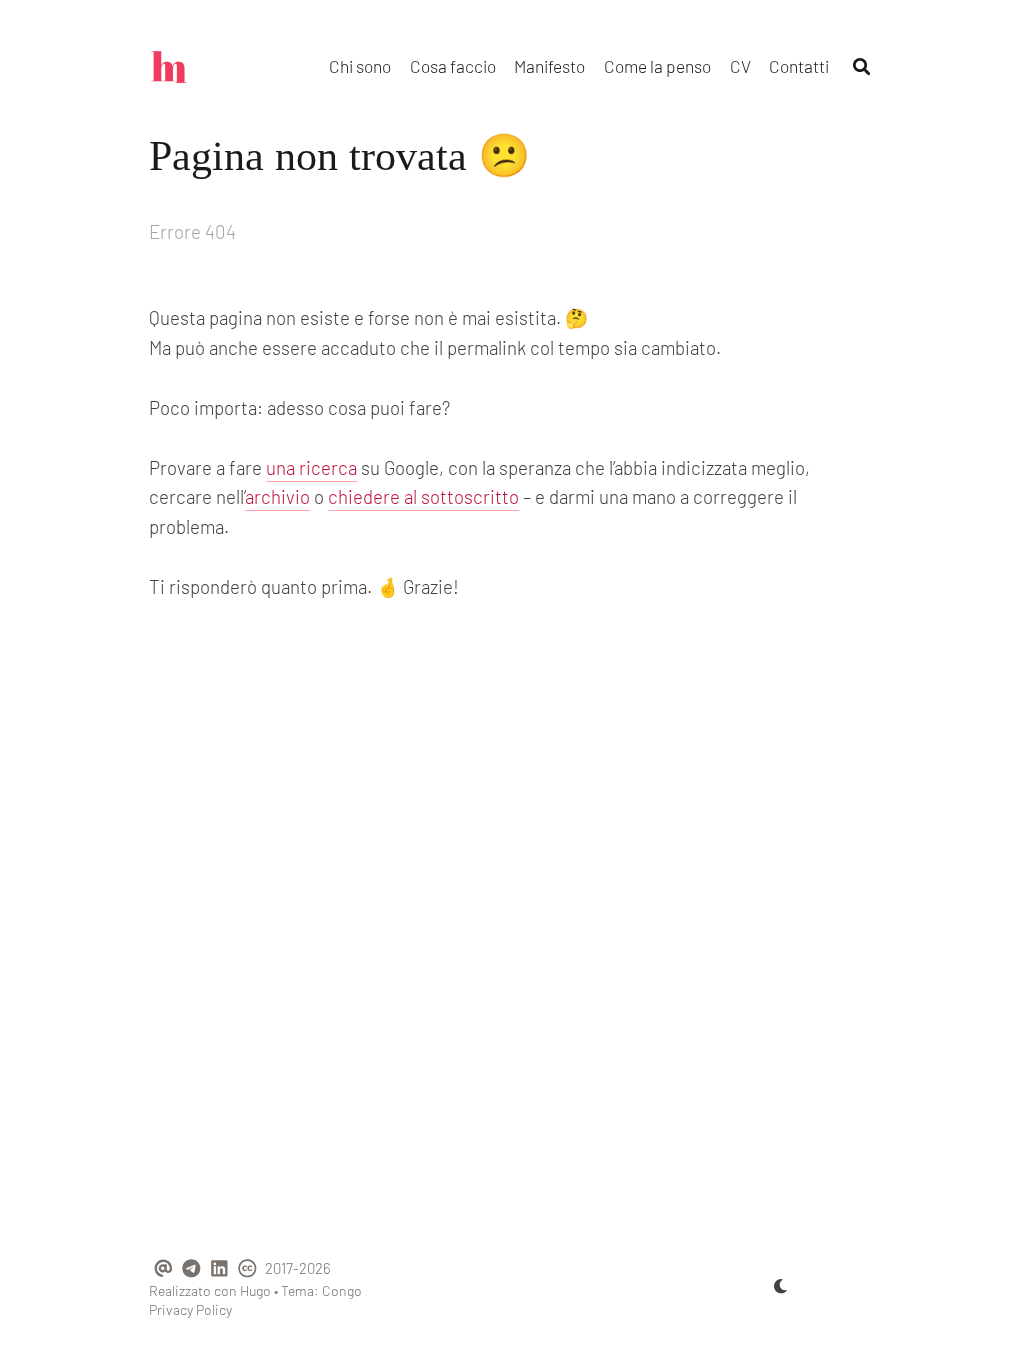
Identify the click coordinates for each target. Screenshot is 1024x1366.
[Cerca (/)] (861, 67)
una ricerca (311, 467)
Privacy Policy (190, 1309)
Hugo (255, 1290)
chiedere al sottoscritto (423, 496)
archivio (277, 496)
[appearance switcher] (781, 1286)
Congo (342, 1290)
